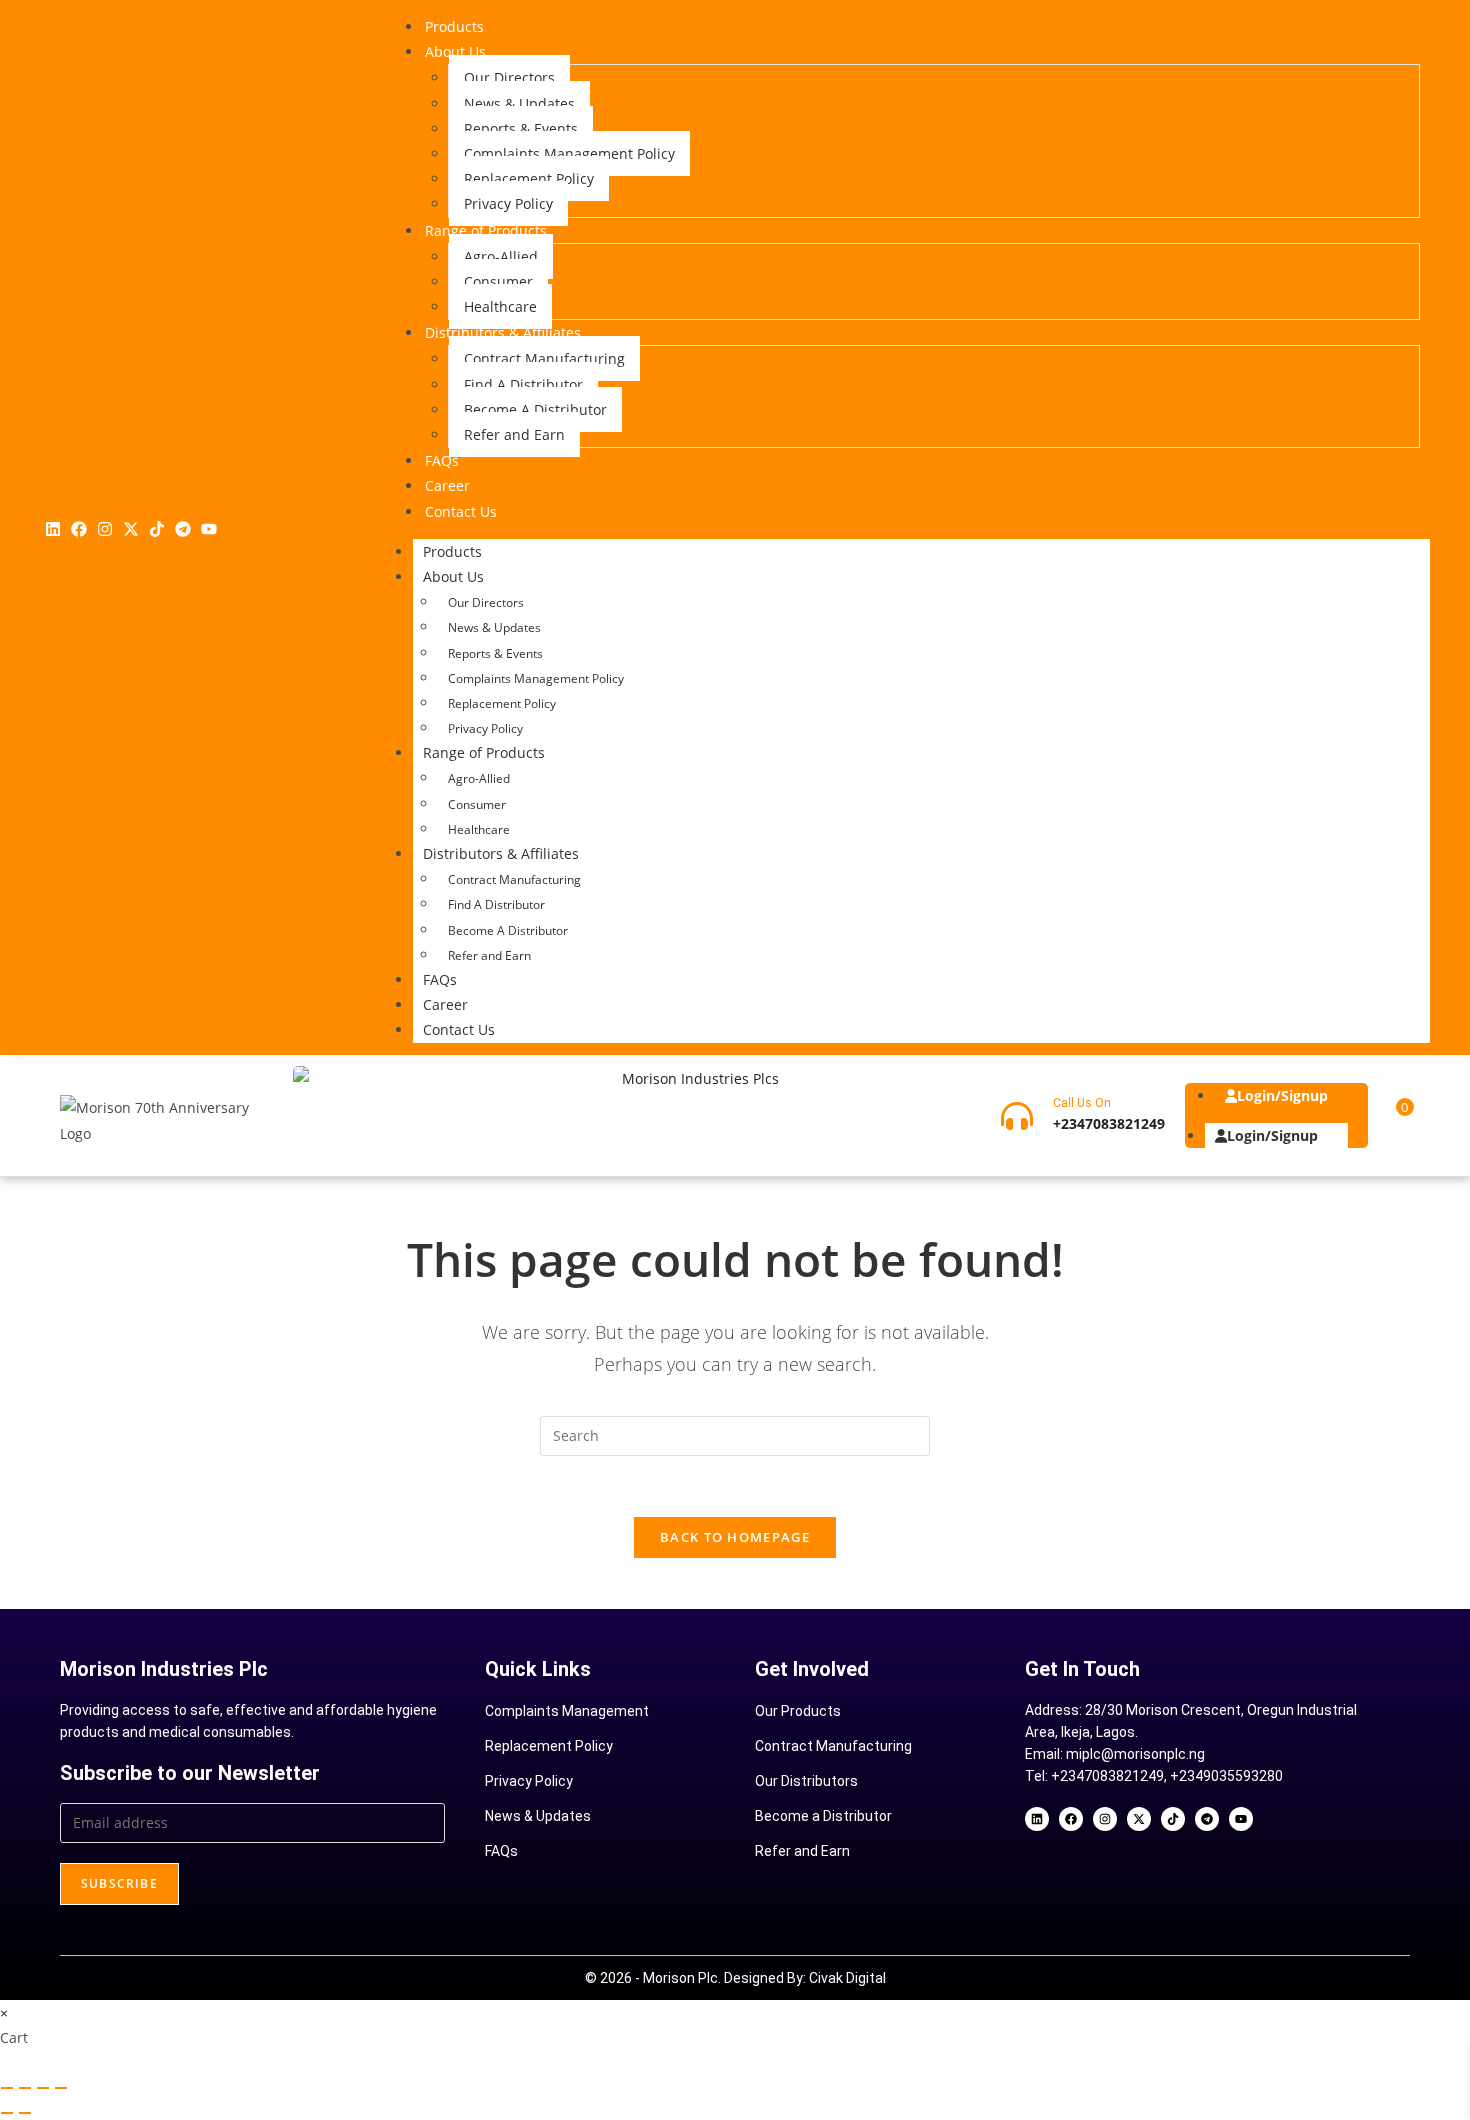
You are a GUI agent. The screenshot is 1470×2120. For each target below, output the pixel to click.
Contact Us (459, 1029)
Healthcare (479, 829)
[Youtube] (209, 529)
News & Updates (494, 627)
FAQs (440, 979)
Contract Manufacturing (514, 879)
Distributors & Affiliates (501, 853)
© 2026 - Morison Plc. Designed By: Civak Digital (735, 1978)
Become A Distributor (508, 930)
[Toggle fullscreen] (25, 2088)
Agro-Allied (479, 778)
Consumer (477, 804)
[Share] (43, 2088)
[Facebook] (79, 529)
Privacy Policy (485, 728)
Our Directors (486, 602)
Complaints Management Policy (536, 678)
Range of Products (484, 752)
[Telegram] (183, 529)
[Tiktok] (157, 529)
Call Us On (1082, 1103)
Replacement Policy (502, 703)
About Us (453, 576)
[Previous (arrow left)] (7, 2113)
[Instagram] (105, 529)
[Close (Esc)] (61, 2088)
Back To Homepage (735, 1537)
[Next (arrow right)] (25, 2113)
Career (445, 1004)
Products (452, 551)
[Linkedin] (53, 529)
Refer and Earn (489, 955)
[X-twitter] (131, 529)
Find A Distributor (496, 904)
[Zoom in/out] (7, 2088)
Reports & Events (495, 653)
